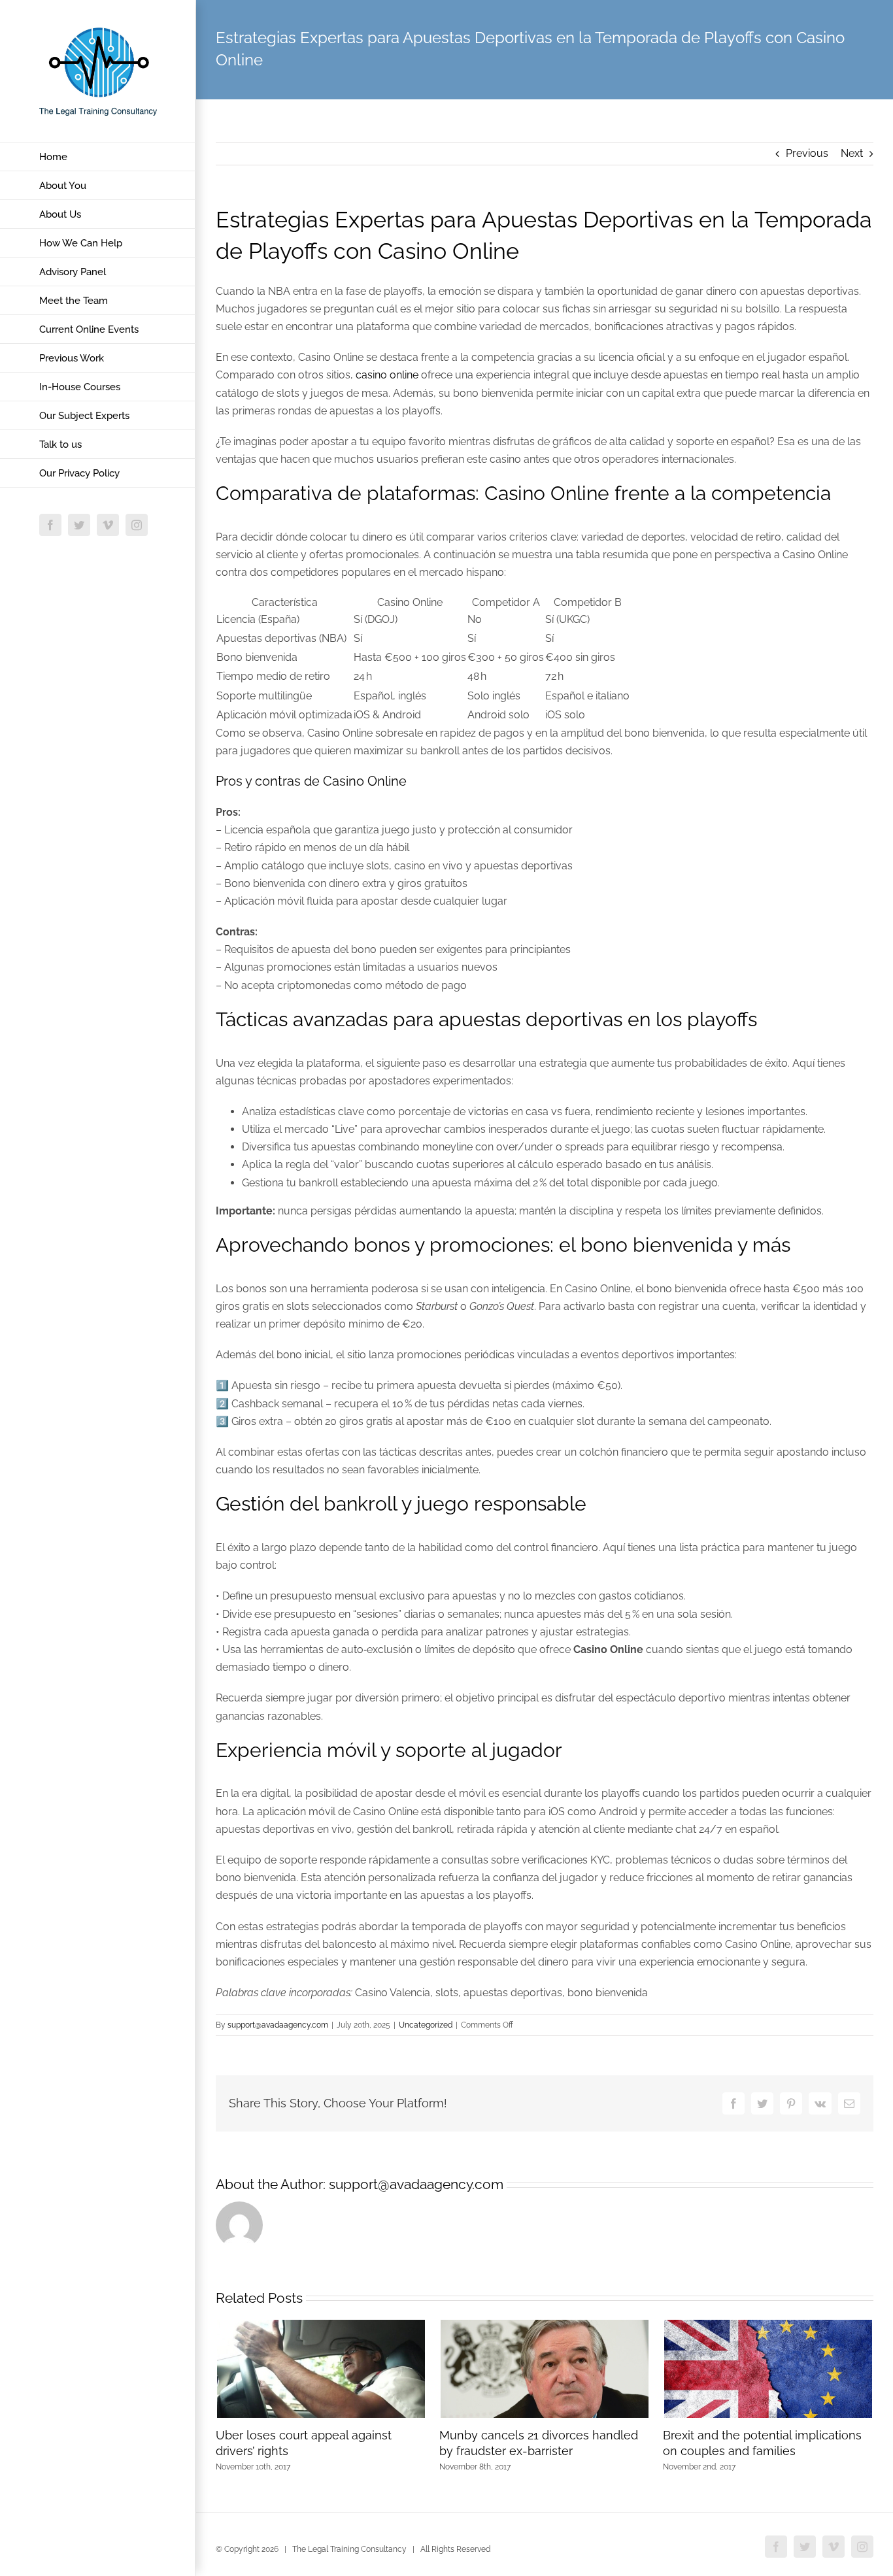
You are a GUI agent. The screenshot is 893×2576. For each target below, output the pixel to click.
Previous (807, 153)
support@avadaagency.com (278, 2025)
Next (852, 153)
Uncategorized (426, 2025)
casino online (387, 375)
